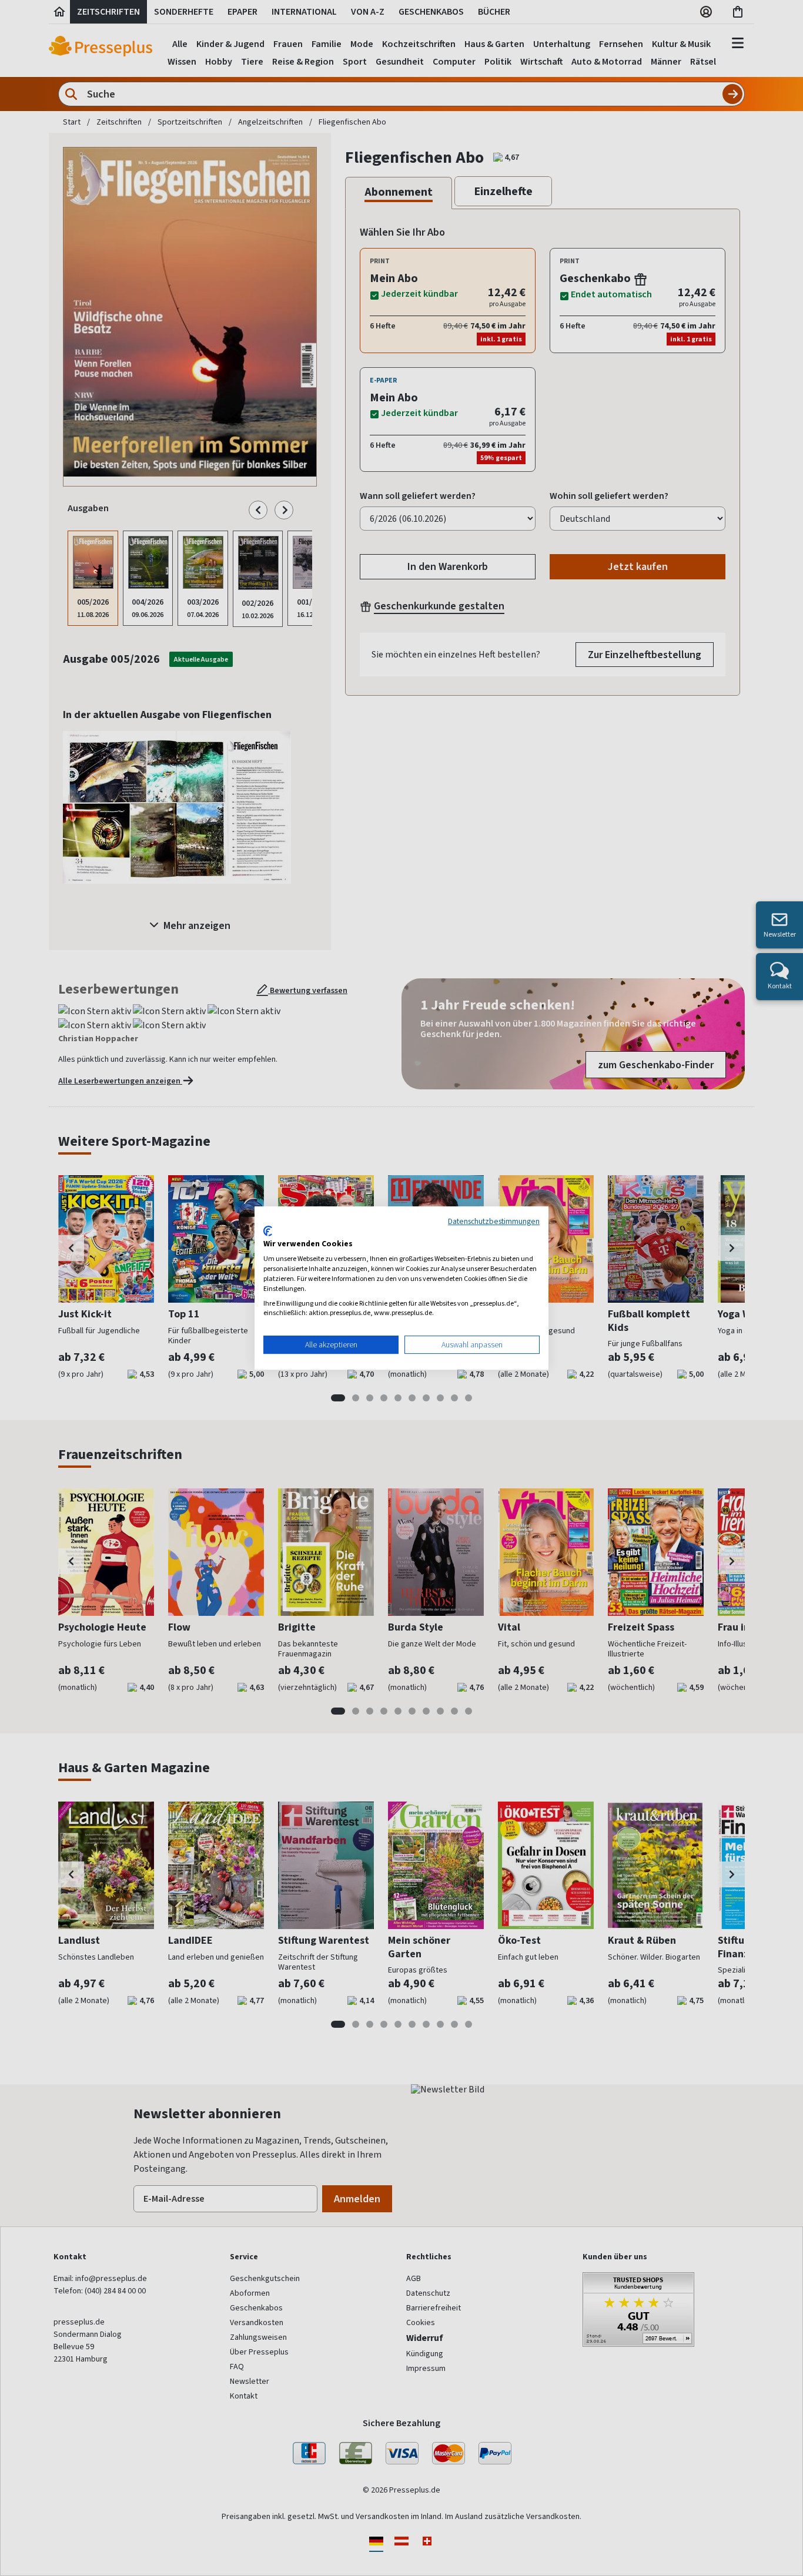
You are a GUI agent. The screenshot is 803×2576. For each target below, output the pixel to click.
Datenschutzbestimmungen (494, 1221)
